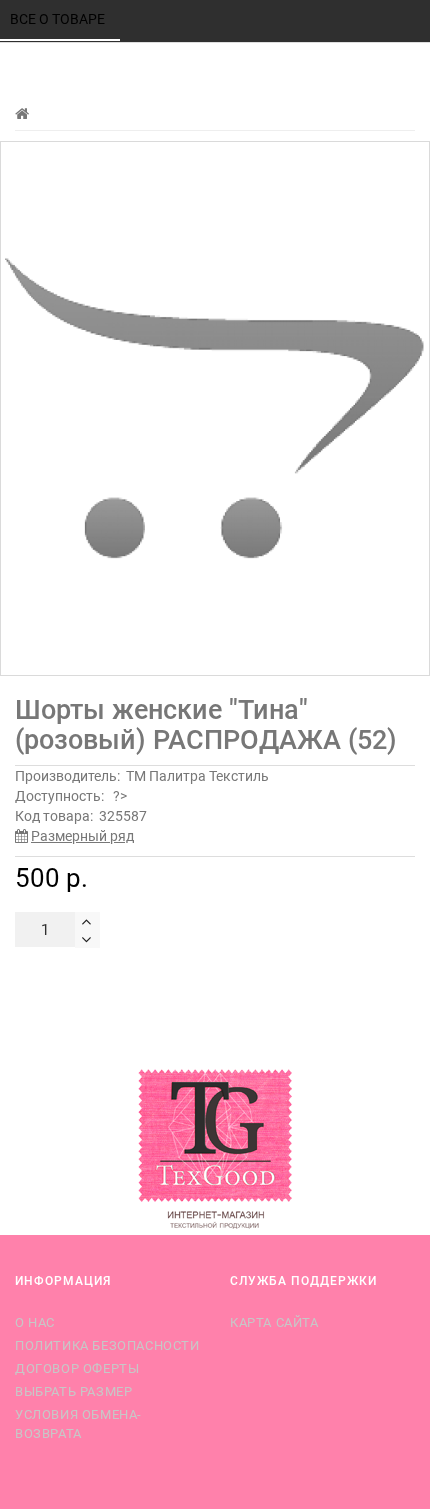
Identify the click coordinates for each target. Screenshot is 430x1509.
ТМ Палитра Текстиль (197, 776)
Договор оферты (77, 1368)
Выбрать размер (73, 1391)
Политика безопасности (107, 1345)
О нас (35, 1322)
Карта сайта (274, 1322)
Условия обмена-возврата (78, 1423)
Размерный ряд (82, 836)
